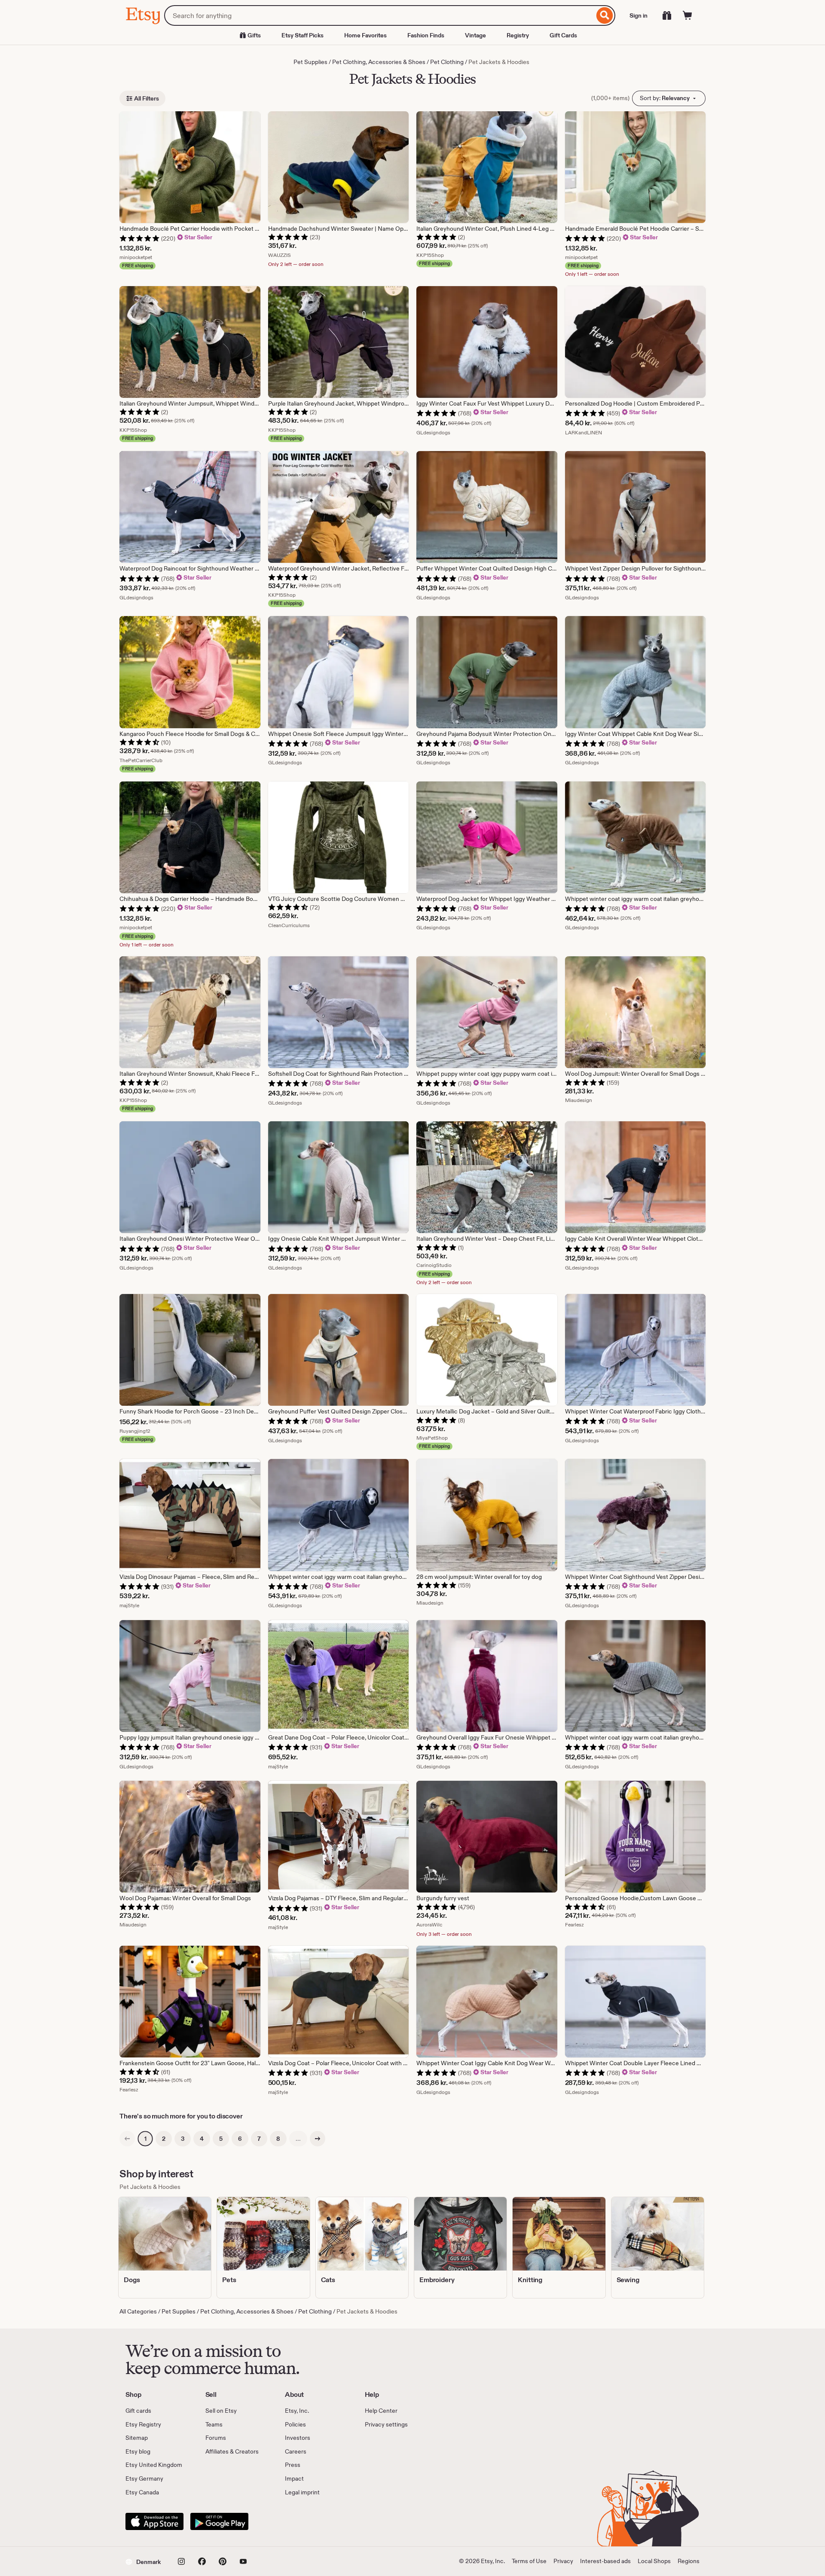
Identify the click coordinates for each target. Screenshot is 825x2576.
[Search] (605, 15)
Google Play (219, 2521)
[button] (143, 2561)
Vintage (475, 35)
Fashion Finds (426, 35)
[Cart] (687, 15)
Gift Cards (563, 35)
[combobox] (379, 15)
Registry (518, 35)
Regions (689, 2561)
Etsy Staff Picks (302, 35)
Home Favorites (365, 35)
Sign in (639, 15)
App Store (154, 2521)
